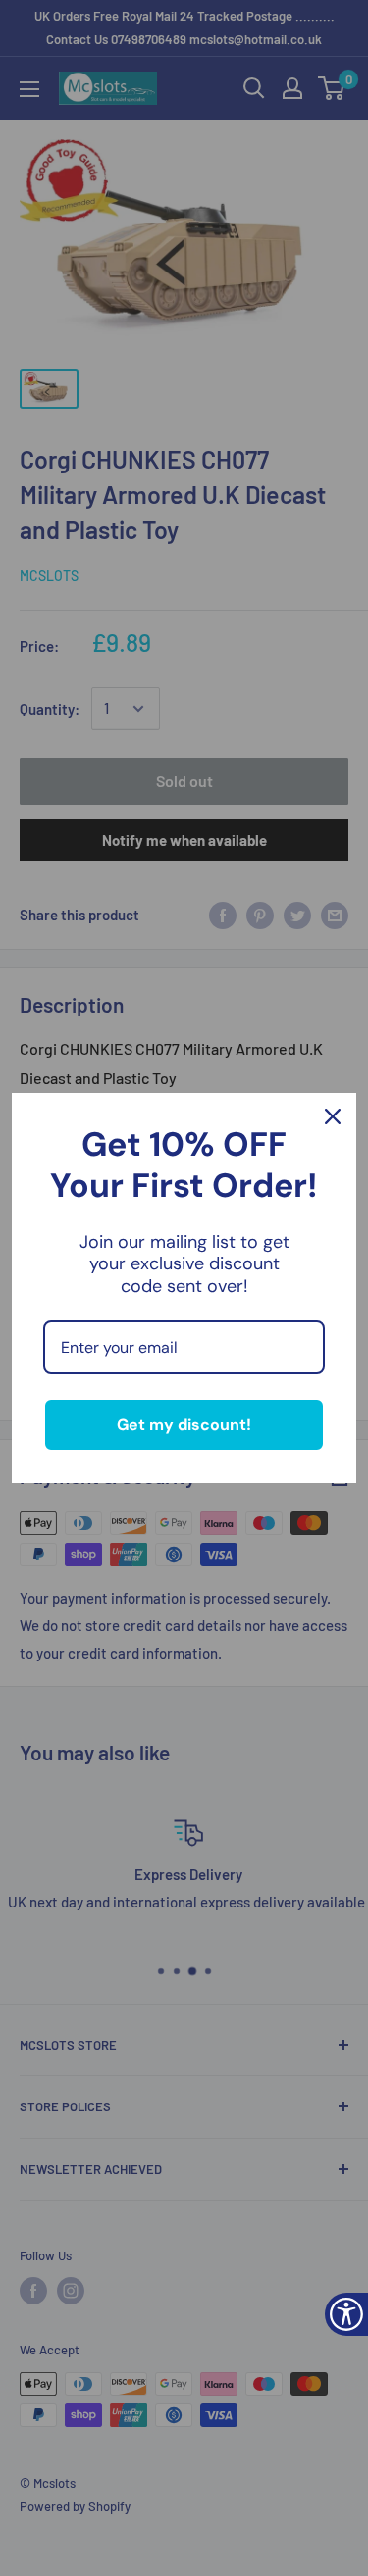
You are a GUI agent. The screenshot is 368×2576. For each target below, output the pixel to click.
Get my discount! (184, 1425)
